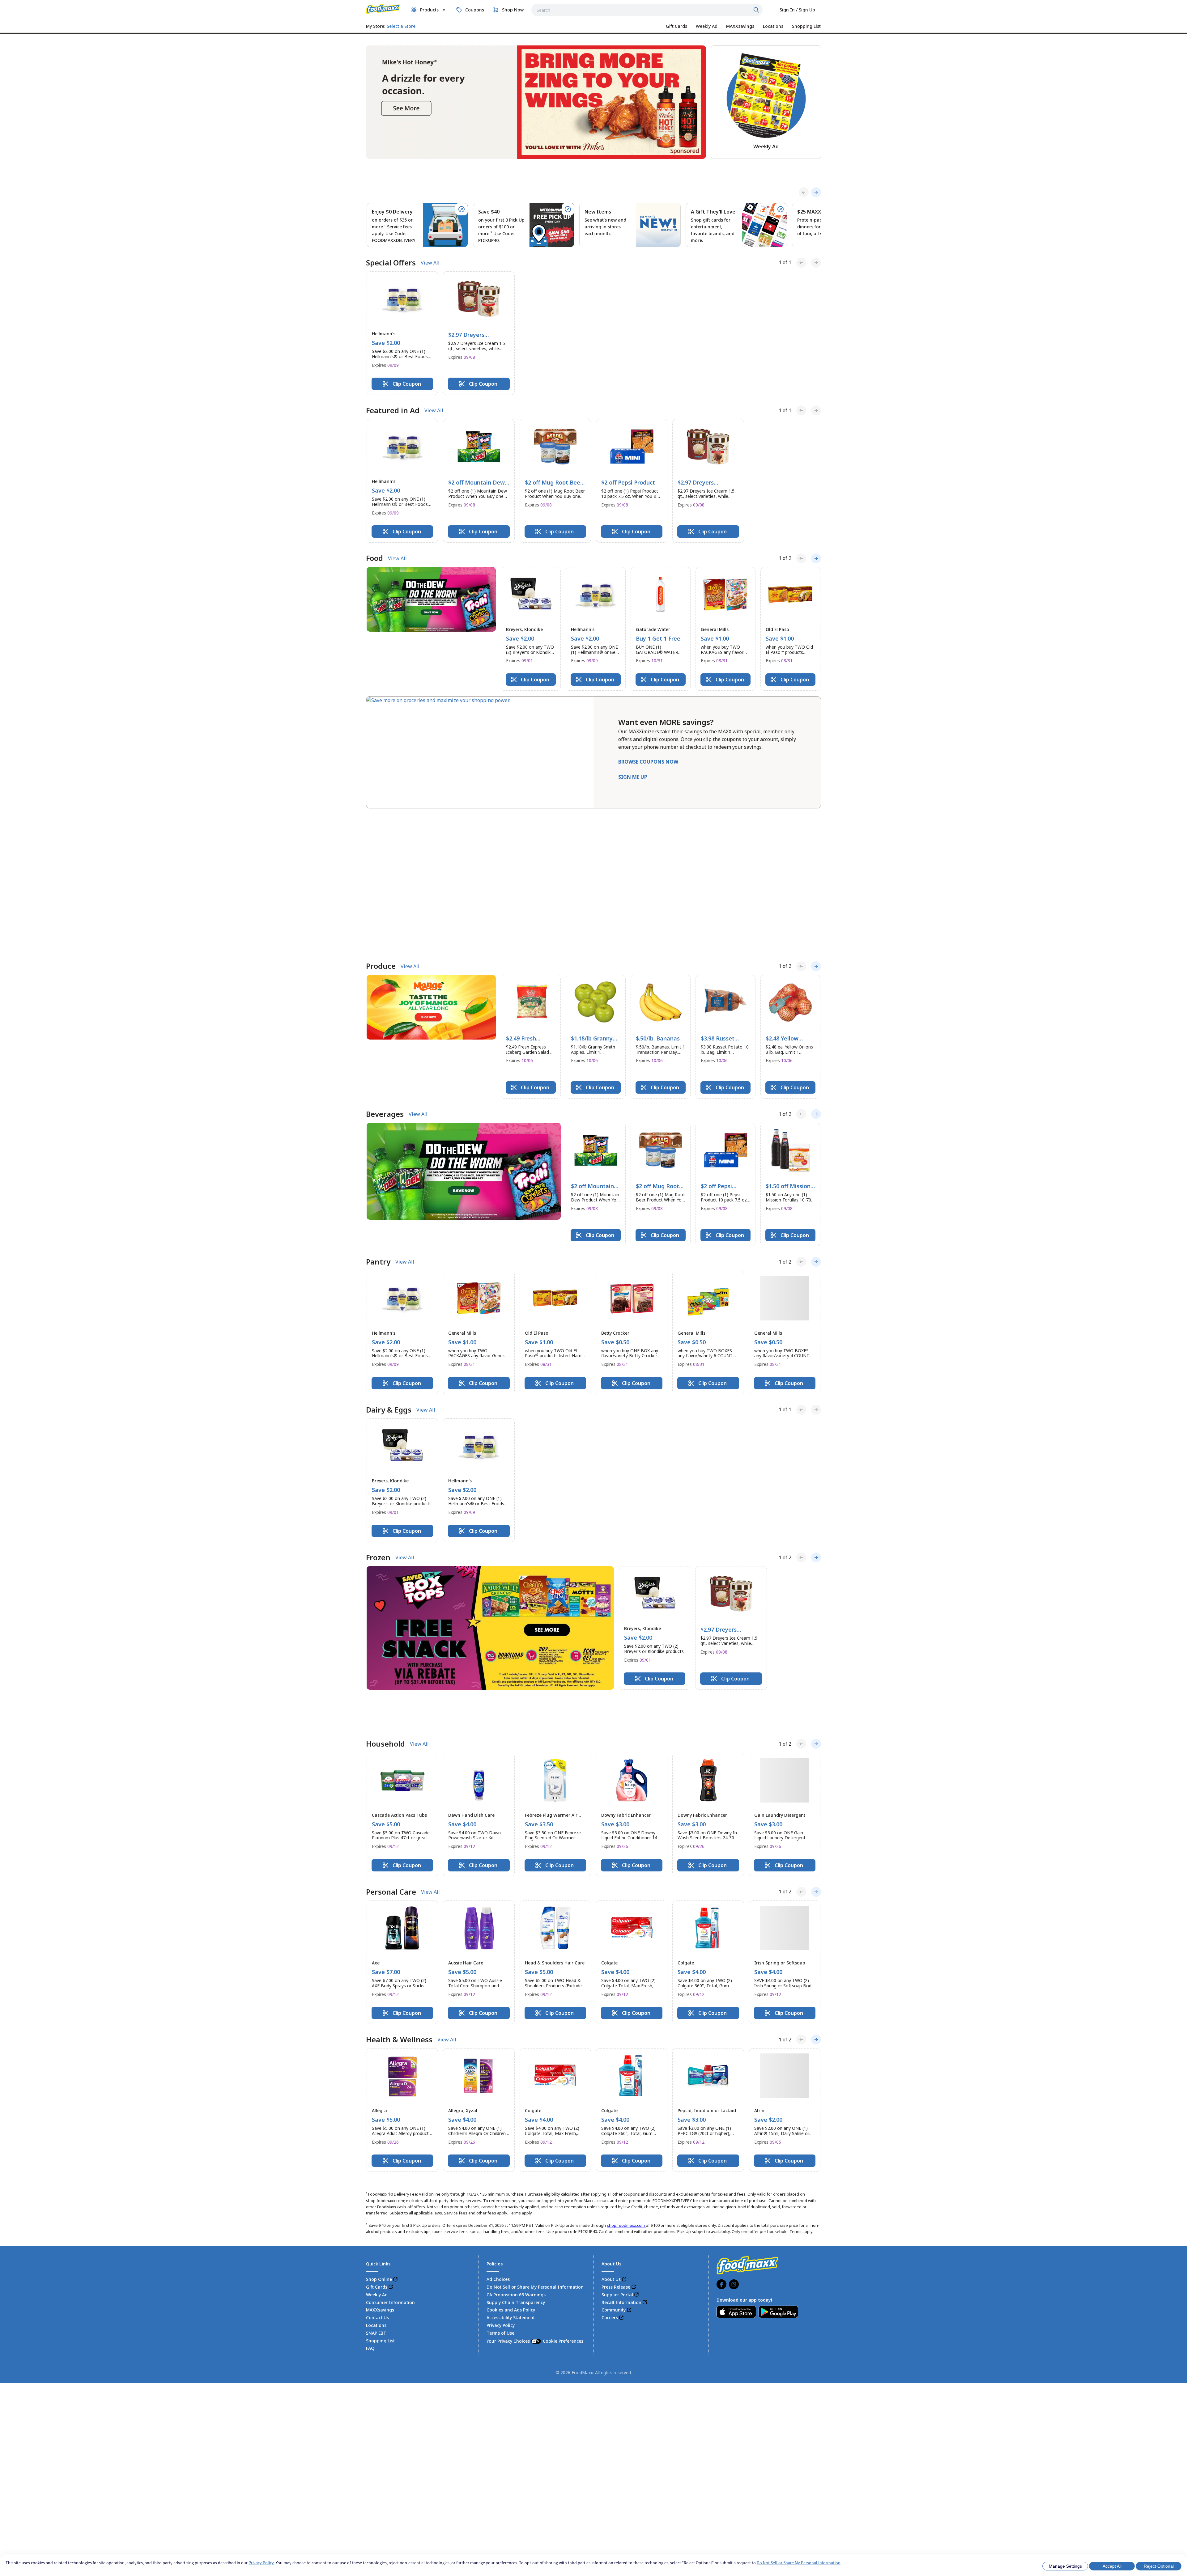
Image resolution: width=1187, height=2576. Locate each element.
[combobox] (647, 10)
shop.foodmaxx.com (626, 2049)
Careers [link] (610, 2141)
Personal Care (391, 1715)
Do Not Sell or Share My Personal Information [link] (535, 2110)
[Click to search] (757, 10)
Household (385, 1567)
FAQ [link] (370, 2172)
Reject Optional (1159, 2566)
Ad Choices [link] (498, 2103)
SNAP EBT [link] (376, 2157)
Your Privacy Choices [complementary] (535, 2165)
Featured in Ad (393, 410)
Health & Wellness (399, 1863)
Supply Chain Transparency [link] (516, 2126)
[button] (402, 333)
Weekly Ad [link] (377, 2118)
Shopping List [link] (380, 2164)
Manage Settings (1065, 2566)
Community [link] (614, 2133)
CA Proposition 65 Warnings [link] (516, 2118)
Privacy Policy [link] (501, 2149)
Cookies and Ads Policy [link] (511, 2133)
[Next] (816, 192)
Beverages (385, 971)
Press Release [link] (616, 2110)
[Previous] (804, 192)
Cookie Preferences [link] (563, 2165)
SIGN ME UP (633, 777)
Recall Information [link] (621, 2126)
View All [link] (430, 263)
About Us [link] (611, 2103)
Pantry (378, 1119)
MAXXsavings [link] (380, 2133)
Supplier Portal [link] (617, 2118)
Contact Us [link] (377, 2141)
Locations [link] (376, 2149)
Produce (381, 823)
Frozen (378, 1415)
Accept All (1112, 2566)
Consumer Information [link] (390, 2126)
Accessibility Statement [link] (511, 2141)
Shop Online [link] (379, 2103)
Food (374, 558)
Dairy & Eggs (389, 1267)
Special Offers (391, 263)
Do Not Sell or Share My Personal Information (799, 2563)
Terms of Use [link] (500, 2157)
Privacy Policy (261, 2563)
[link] (383, 9)
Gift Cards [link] (377, 2110)
